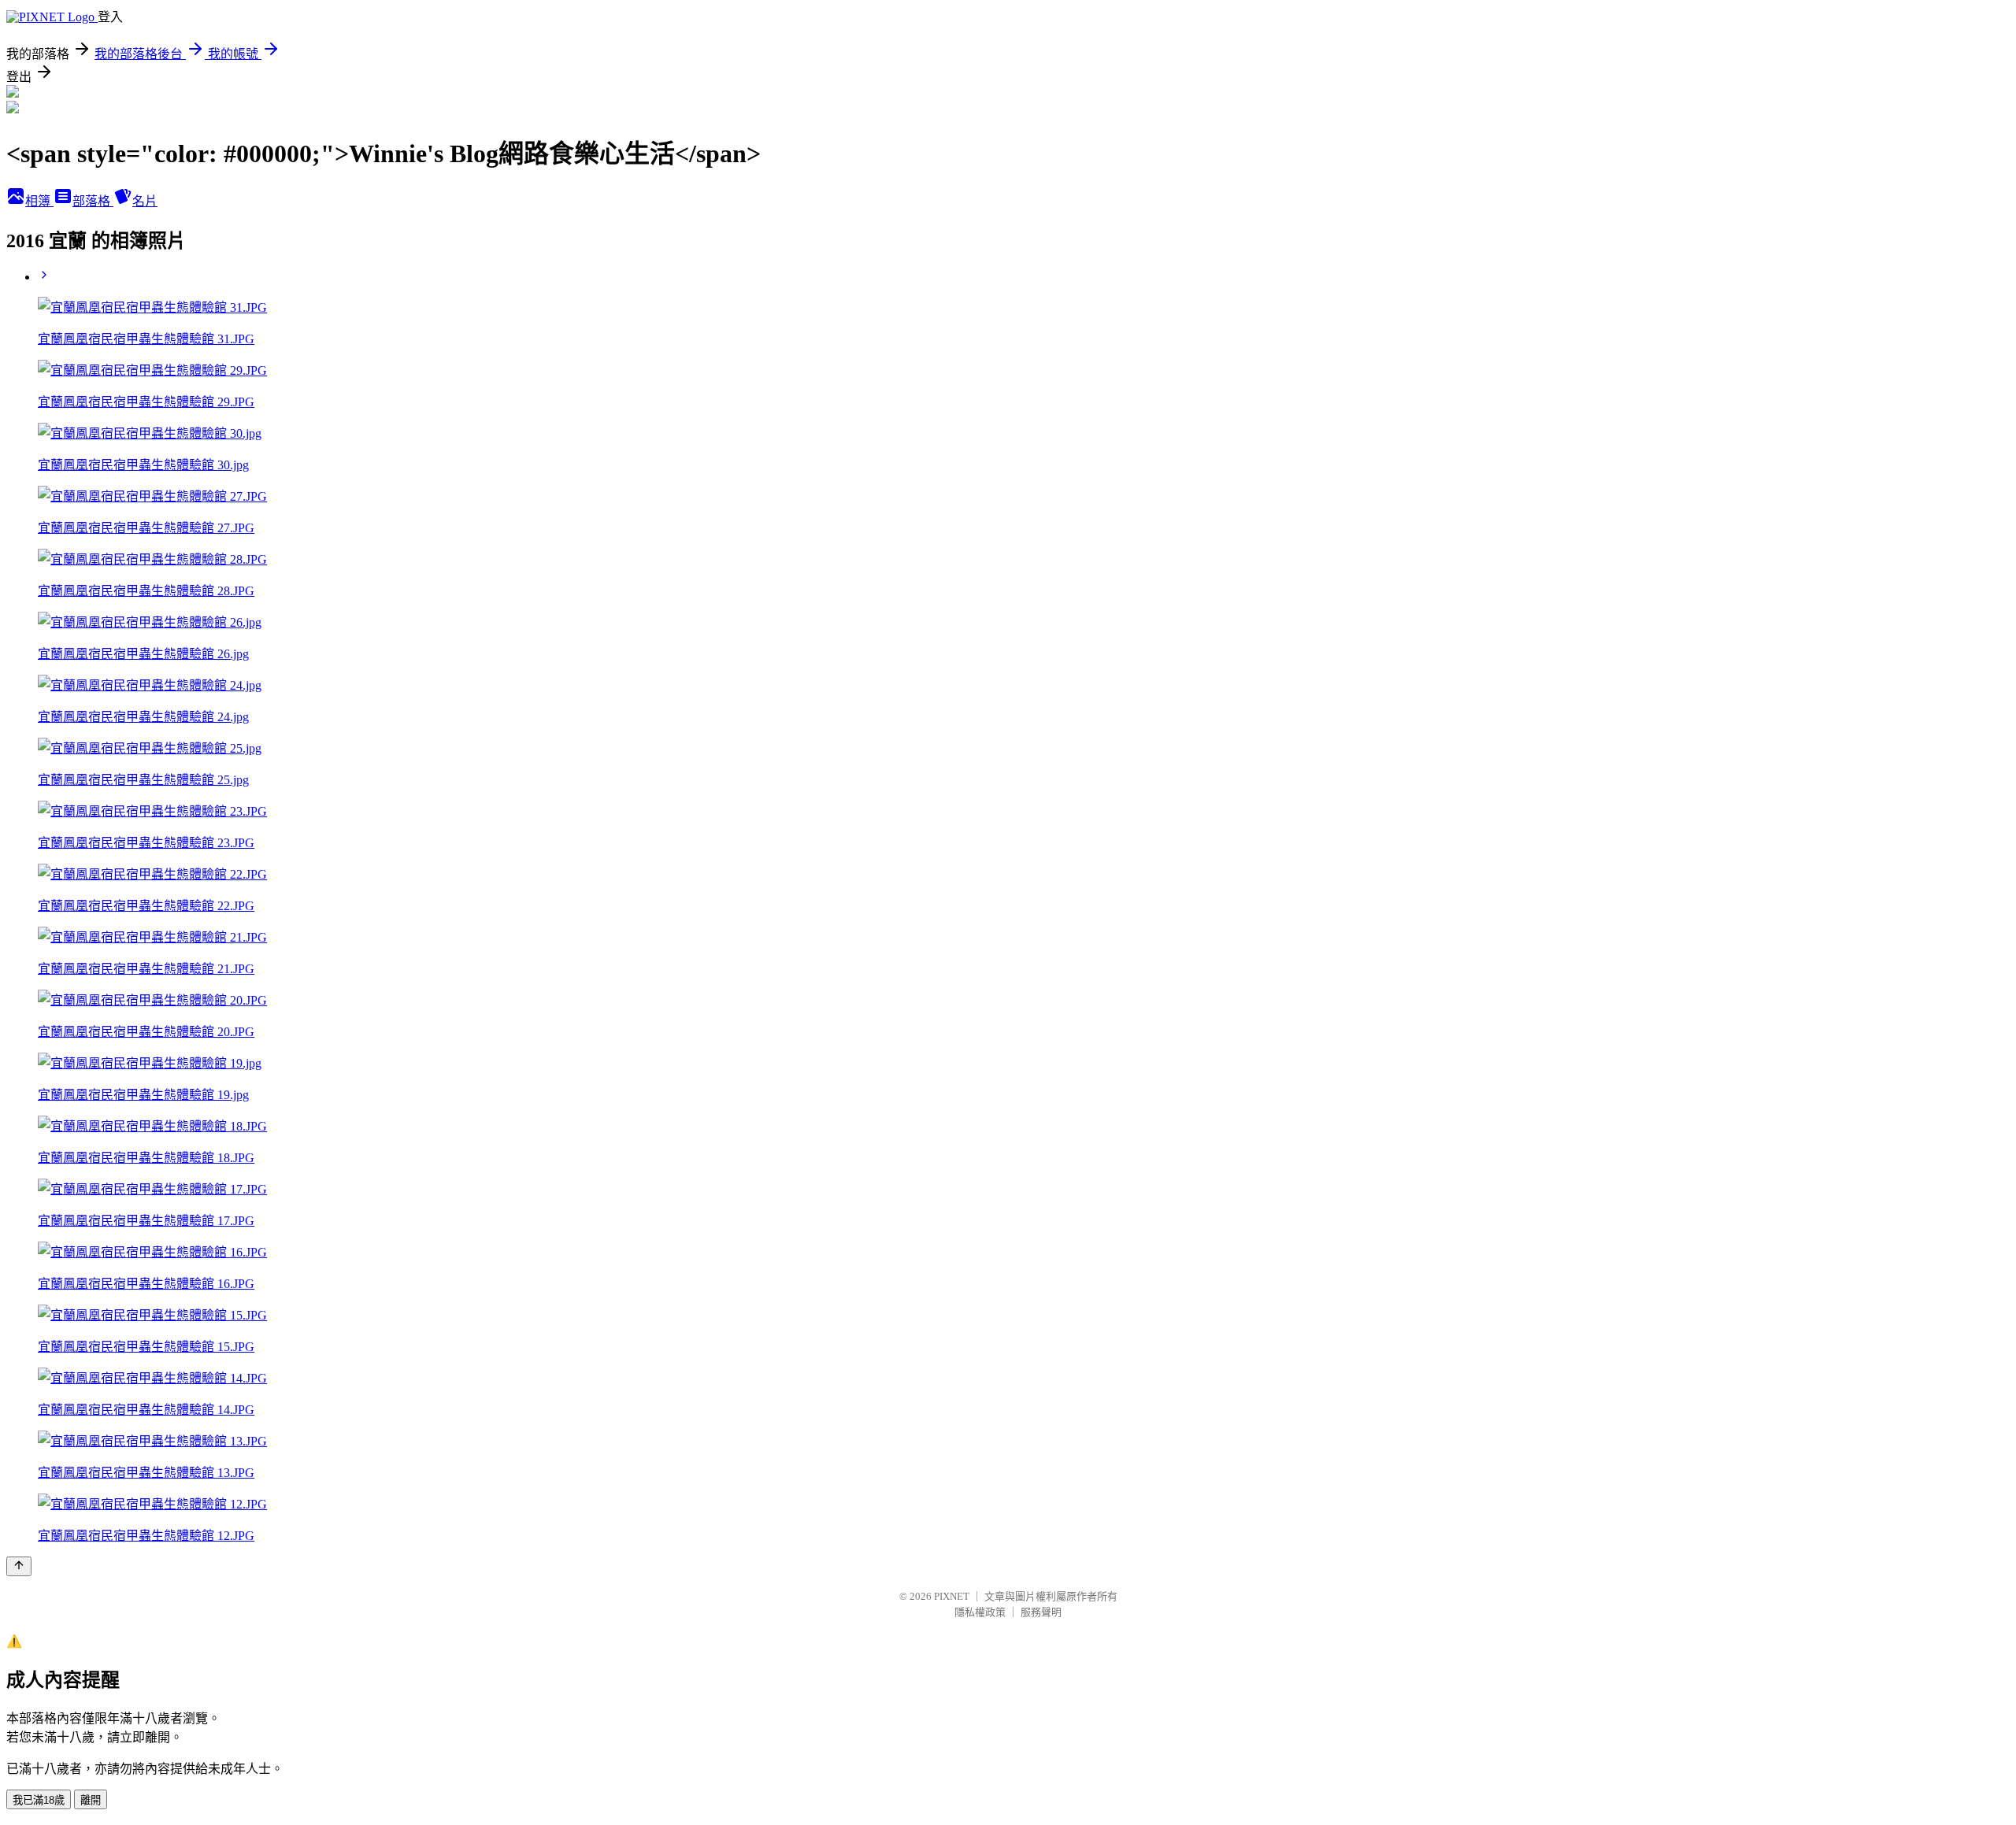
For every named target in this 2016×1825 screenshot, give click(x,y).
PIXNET (952, 1596)
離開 (91, 1800)
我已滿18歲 (39, 1800)
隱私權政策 (980, 1612)
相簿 (39, 201)
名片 (145, 201)
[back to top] (19, 1566)
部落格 (93, 201)
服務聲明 (1041, 1612)
